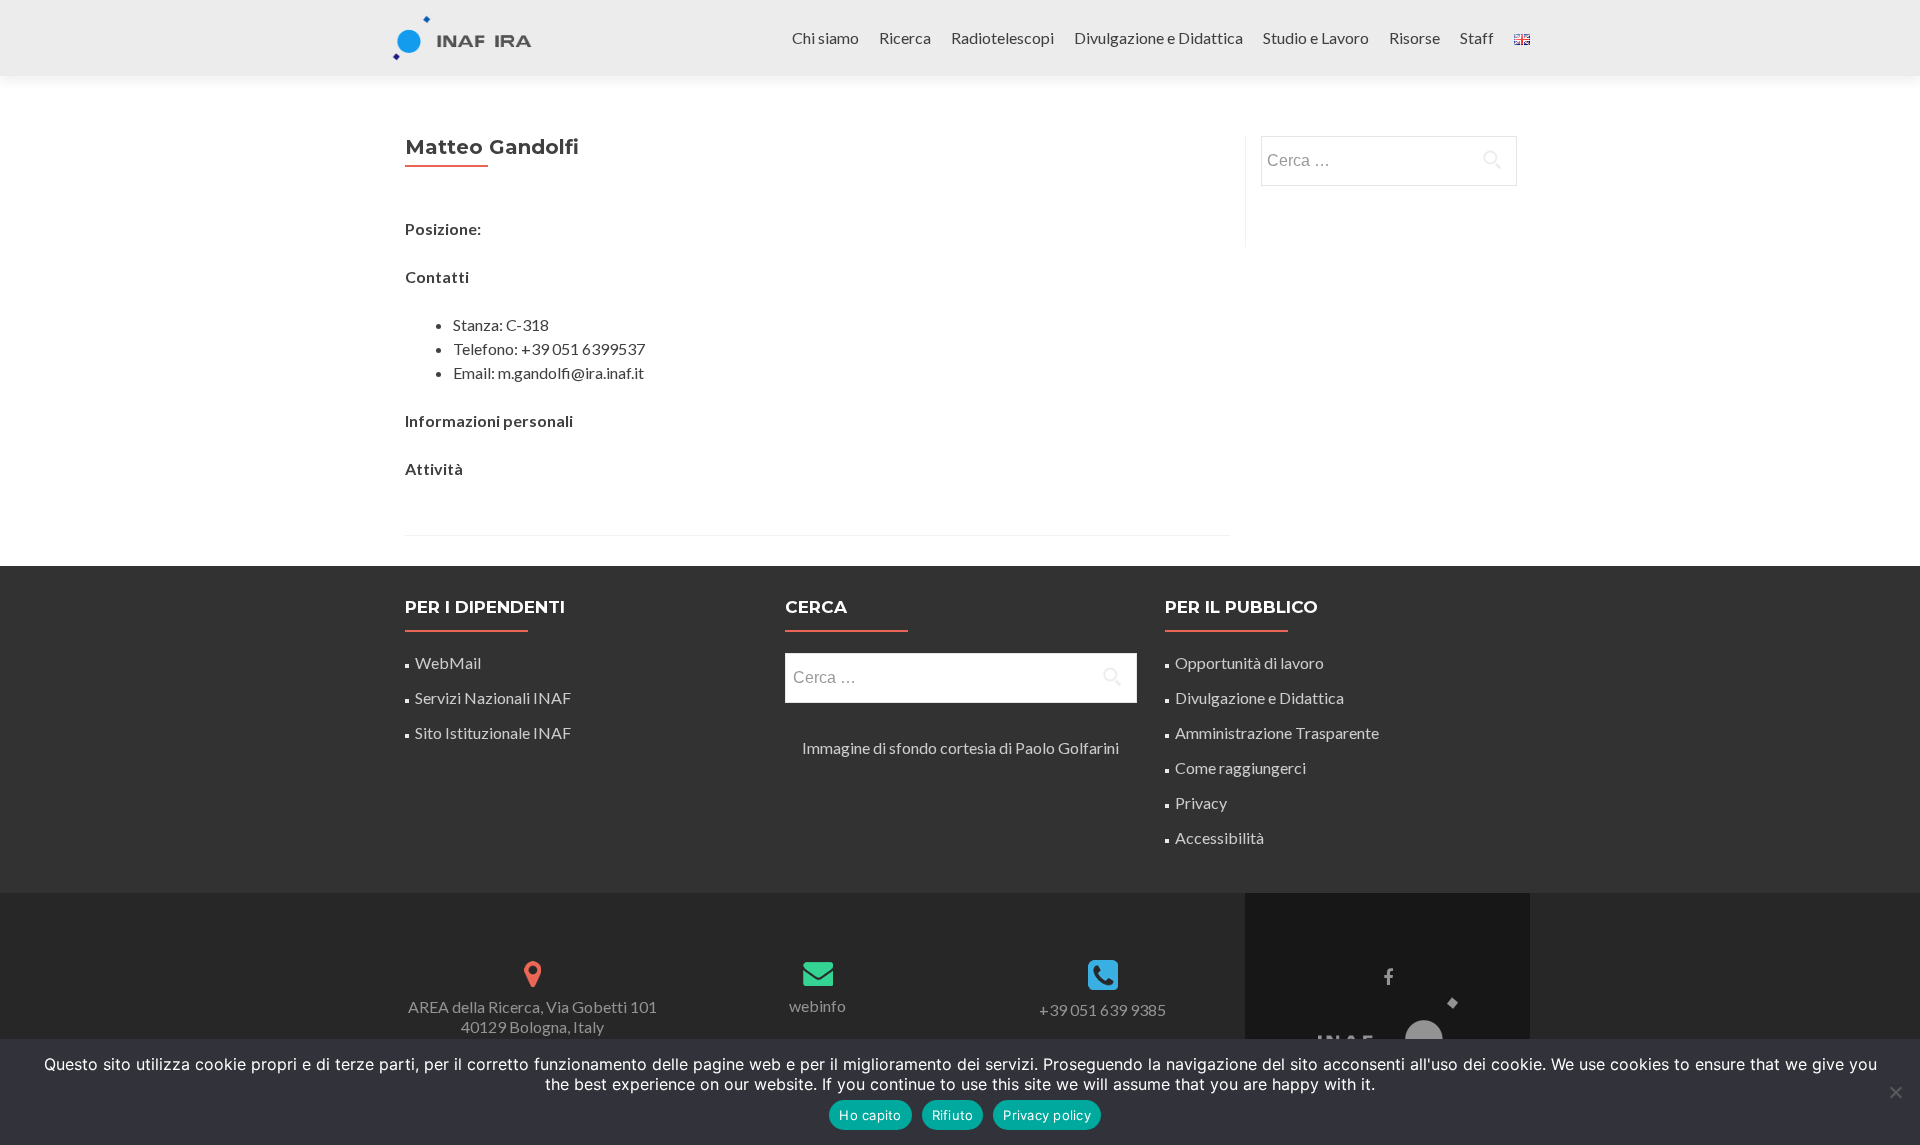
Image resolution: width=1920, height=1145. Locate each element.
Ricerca (905, 37)
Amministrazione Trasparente (1277, 732)
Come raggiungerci (1240, 767)
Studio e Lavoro (1316, 37)
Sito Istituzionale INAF (493, 732)
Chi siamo (825, 37)
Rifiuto (953, 1115)
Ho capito (870, 1115)
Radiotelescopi (1002, 37)
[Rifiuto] (1895, 1092)
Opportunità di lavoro (1249, 662)
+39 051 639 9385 (1102, 1009)
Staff (1477, 37)
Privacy (1201, 802)
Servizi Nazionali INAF (493, 697)
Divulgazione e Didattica (1158, 37)
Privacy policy (1047, 1115)
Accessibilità (1219, 837)
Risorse (1414, 37)
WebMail (449, 662)
